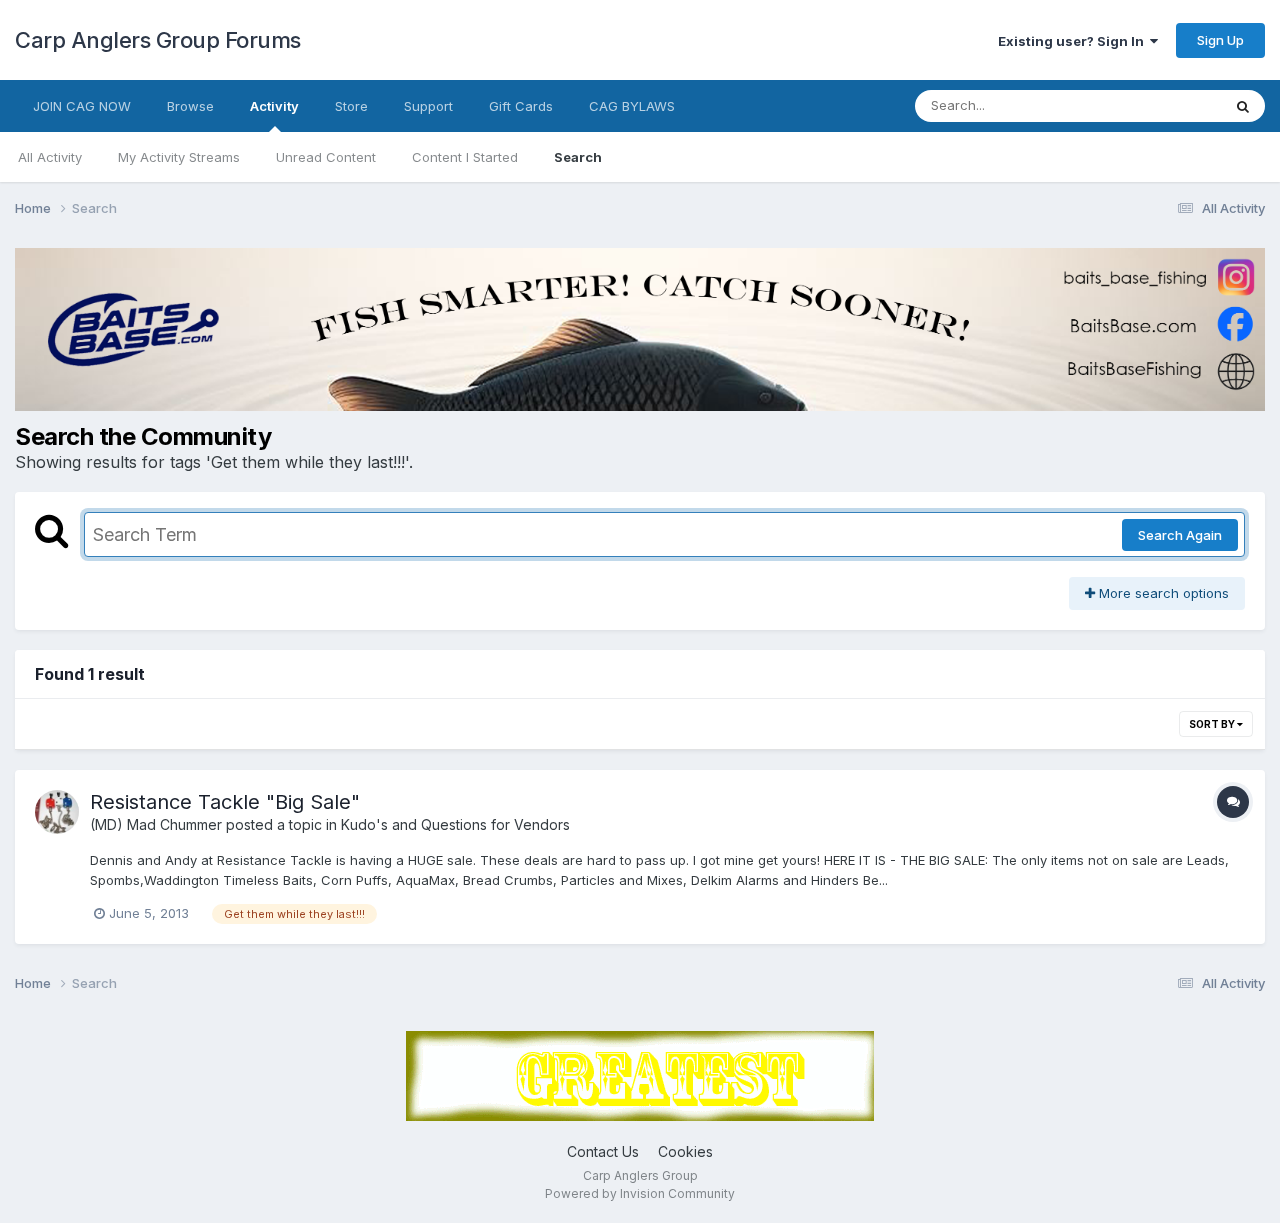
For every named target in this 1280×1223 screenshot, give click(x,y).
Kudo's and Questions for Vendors (455, 824)
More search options (1162, 593)
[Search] (1243, 106)
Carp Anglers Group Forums (158, 40)
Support (428, 106)
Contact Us (603, 1151)
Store (351, 106)
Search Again (1180, 535)
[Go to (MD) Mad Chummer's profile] (57, 812)
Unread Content (326, 157)
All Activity (50, 157)
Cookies (685, 1151)
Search (578, 157)
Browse (190, 106)
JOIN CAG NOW (82, 106)
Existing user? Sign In (1074, 41)
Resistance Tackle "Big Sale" (225, 802)
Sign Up (1220, 40)
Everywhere (1159, 105)
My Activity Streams (179, 157)
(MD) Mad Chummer (156, 824)
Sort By (1213, 724)
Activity (274, 106)
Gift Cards (521, 106)
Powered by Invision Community (640, 1193)
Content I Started (465, 157)
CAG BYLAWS (632, 106)
